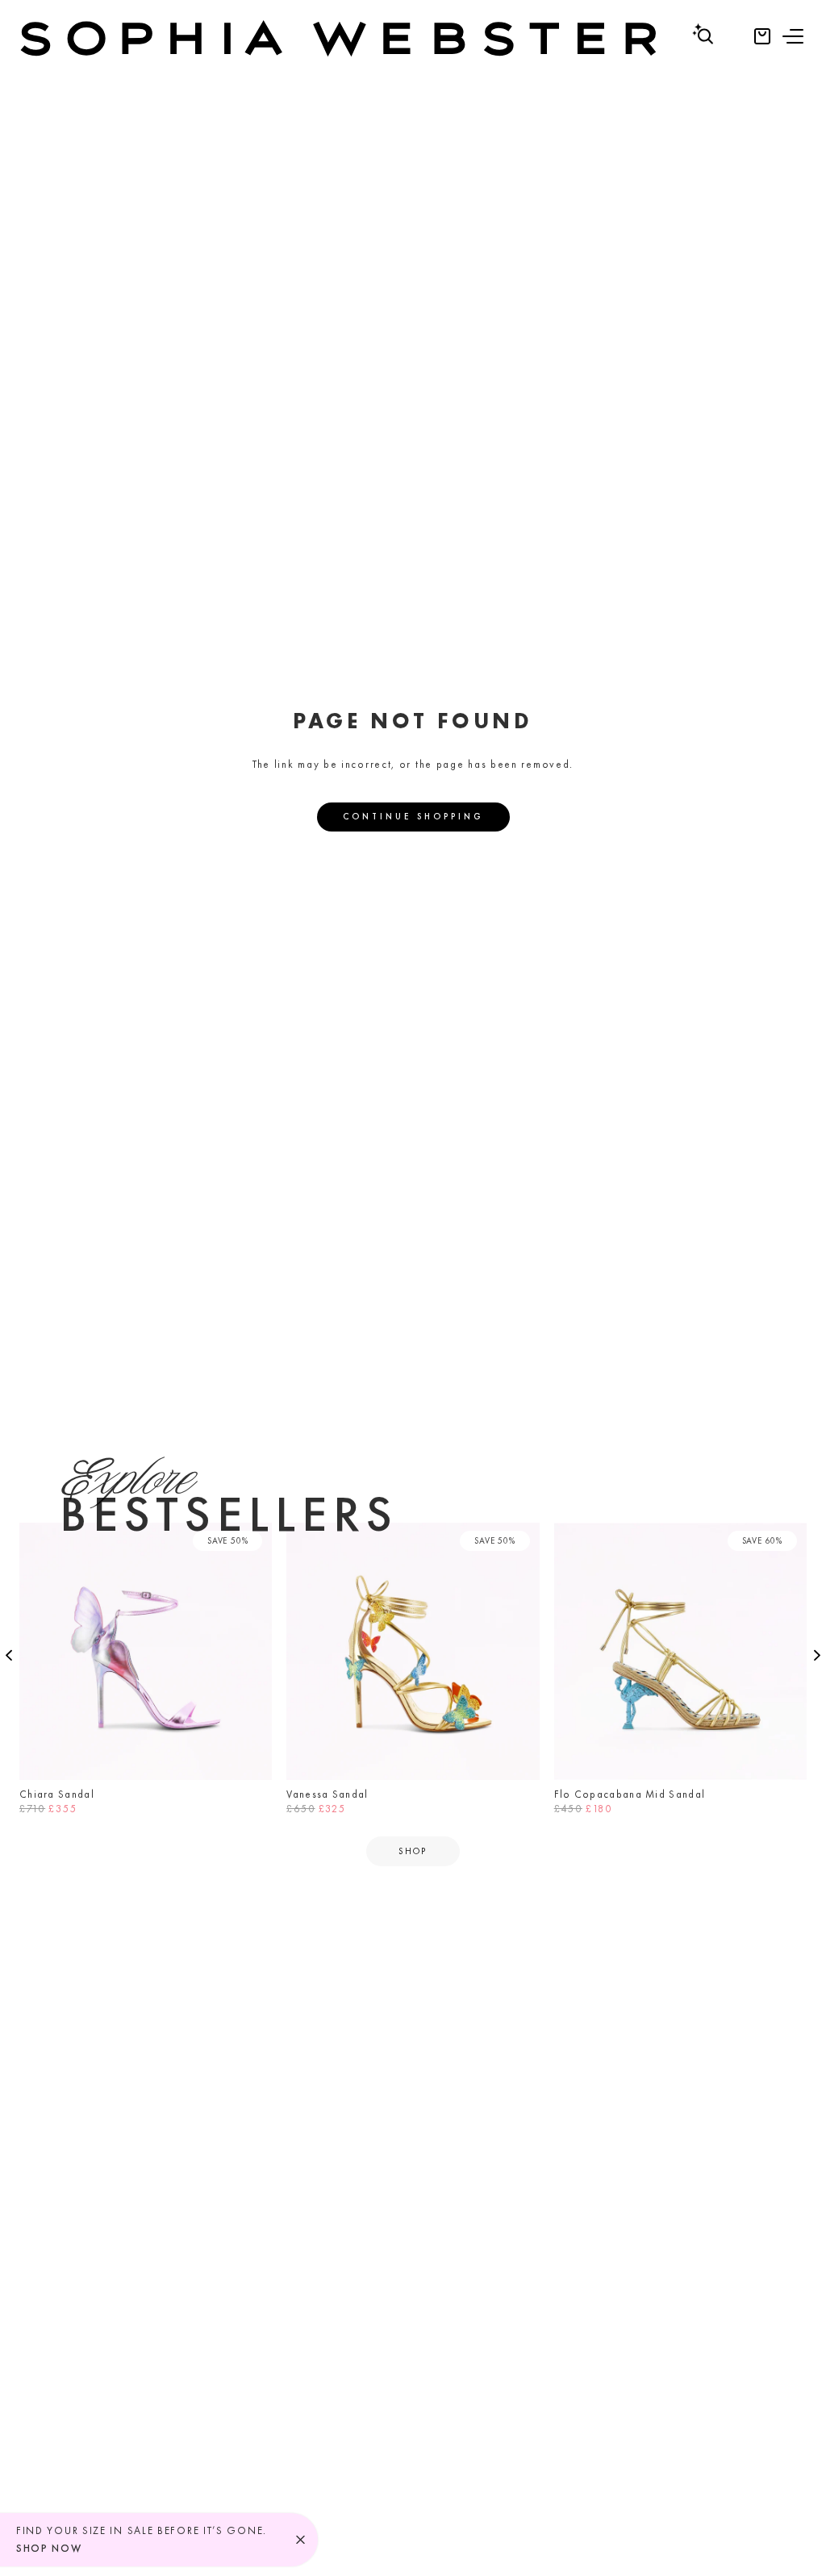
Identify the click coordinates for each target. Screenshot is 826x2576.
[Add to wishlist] (255, 1540)
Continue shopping (413, 816)
